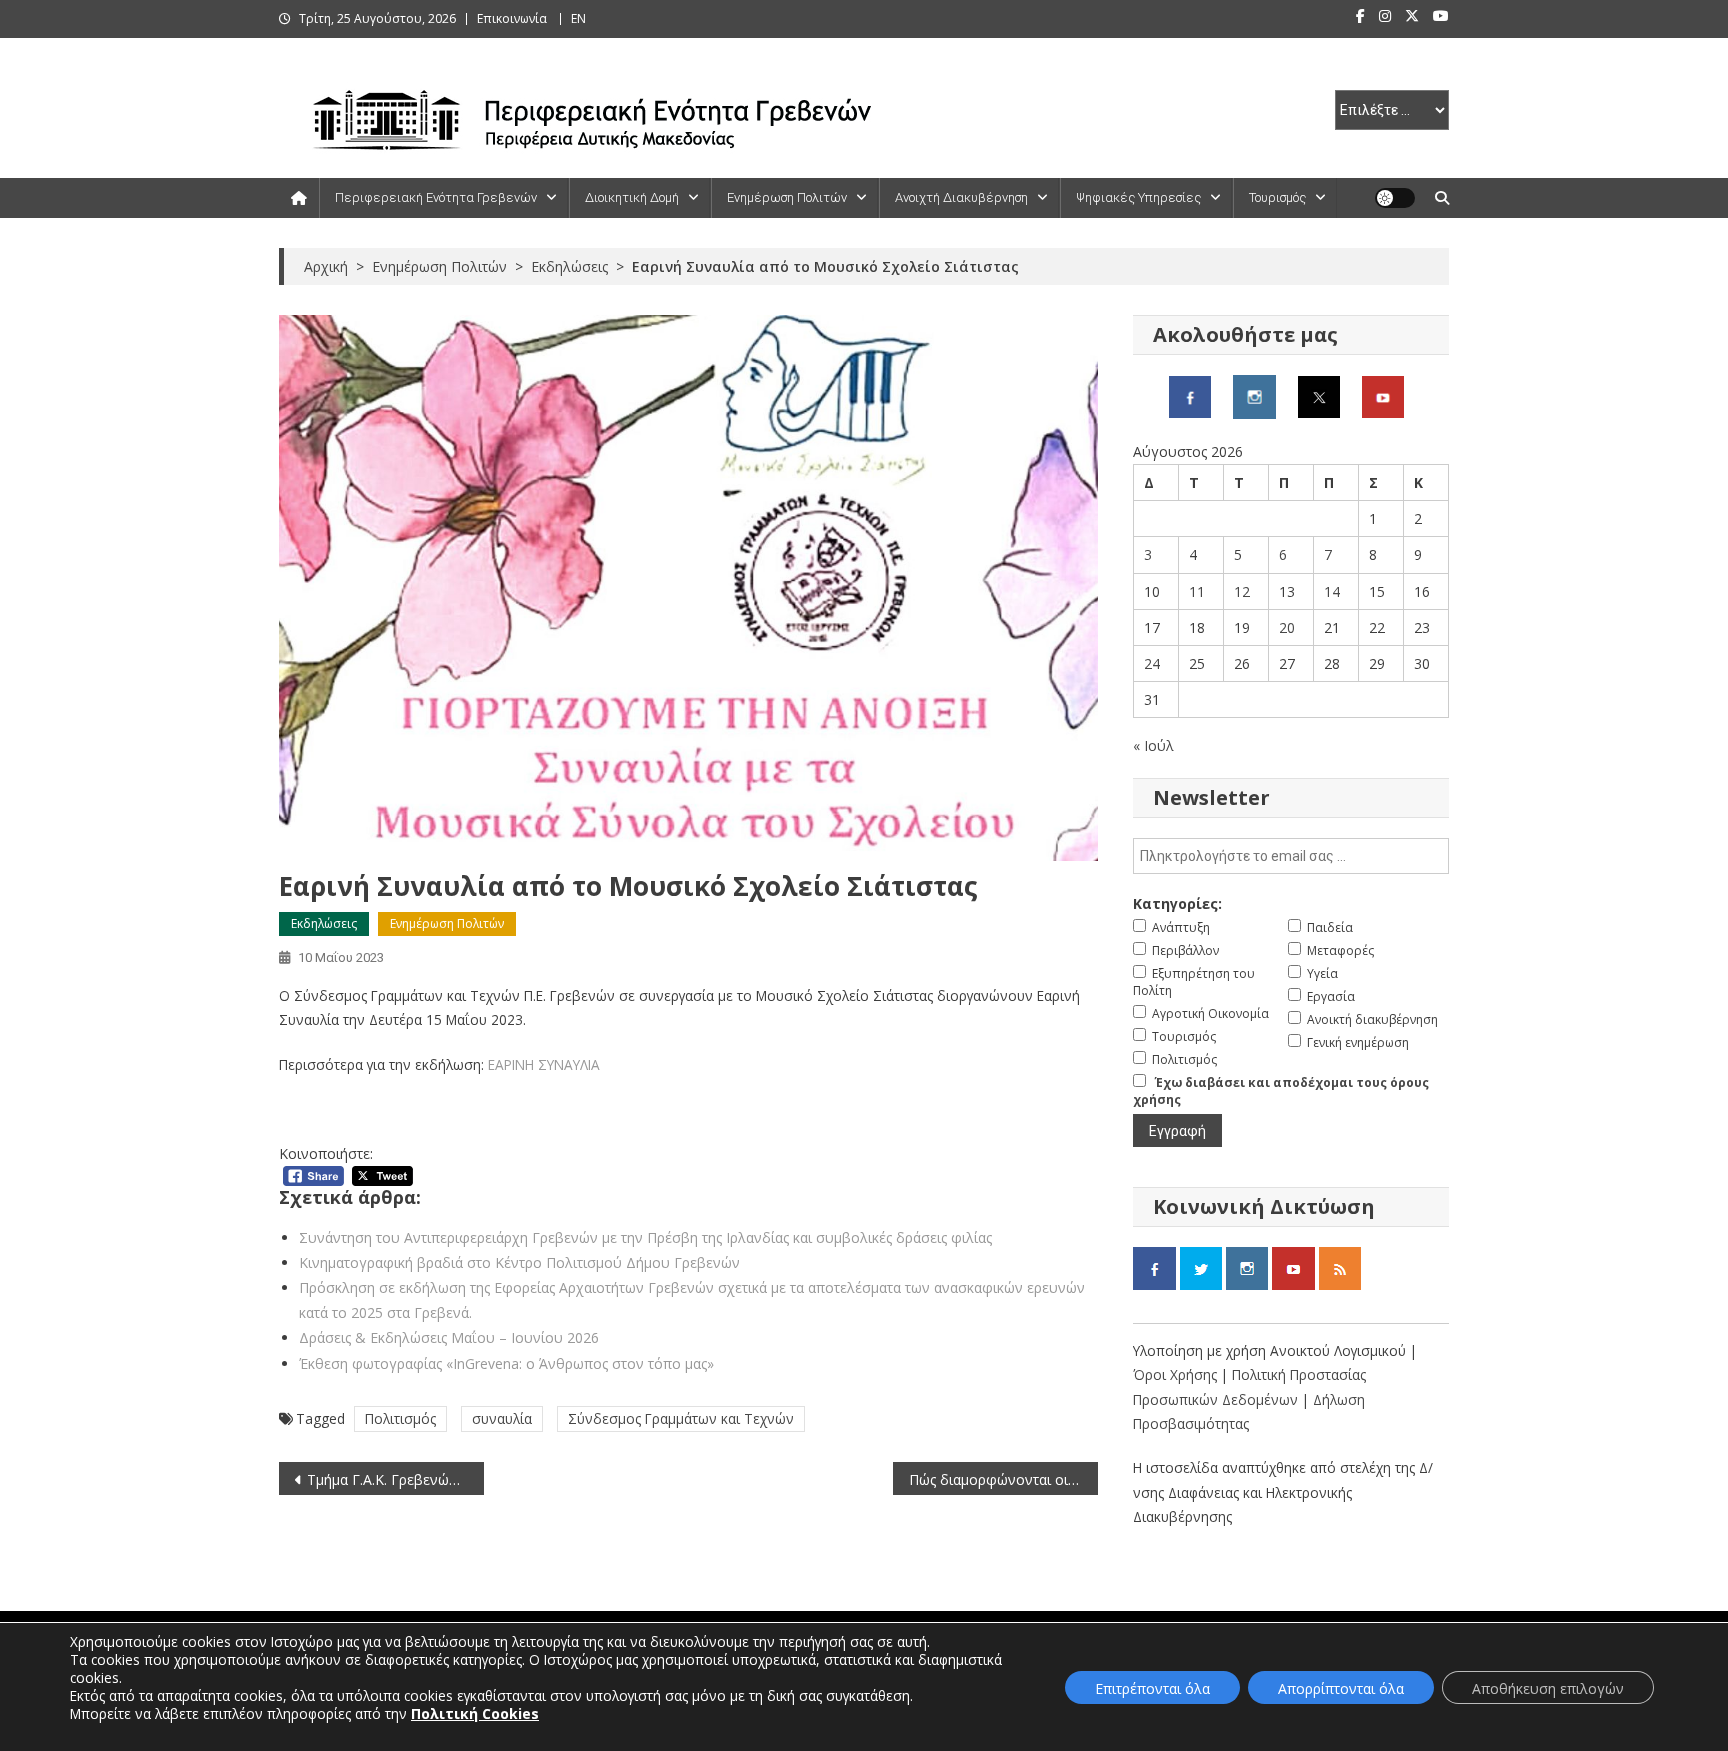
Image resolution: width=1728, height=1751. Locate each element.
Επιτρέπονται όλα (1152, 1688)
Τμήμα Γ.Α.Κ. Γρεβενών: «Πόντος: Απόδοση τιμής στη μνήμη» (395, 1479)
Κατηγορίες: (1177, 903)
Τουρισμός (1277, 197)
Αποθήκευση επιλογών (1548, 1688)
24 (1152, 663)
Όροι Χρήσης (1177, 1374)
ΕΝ (578, 18)
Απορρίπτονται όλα (1341, 1688)
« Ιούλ (1153, 745)
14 (1332, 591)
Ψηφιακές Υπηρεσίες (1138, 197)
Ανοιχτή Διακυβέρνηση (961, 197)
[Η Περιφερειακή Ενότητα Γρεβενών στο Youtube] (1383, 395)
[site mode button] (1395, 198)
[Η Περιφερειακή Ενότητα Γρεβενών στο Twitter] (1319, 395)
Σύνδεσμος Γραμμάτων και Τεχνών (681, 1418)
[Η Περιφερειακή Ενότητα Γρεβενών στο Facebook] (1190, 395)
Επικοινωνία (512, 18)
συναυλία (502, 1418)
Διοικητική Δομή (632, 197)
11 (1197, 591)
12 (1242, 591)
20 (1287, 627)
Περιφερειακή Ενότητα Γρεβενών (436, 197)
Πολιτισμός (400, 1418)
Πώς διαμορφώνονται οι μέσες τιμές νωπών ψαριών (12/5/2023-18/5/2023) (1003, 1479)
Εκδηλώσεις (324, 923)
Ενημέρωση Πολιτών (787, 197)
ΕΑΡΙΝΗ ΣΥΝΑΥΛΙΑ (544, 1064)
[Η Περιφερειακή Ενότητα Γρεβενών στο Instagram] (1254, 395)
